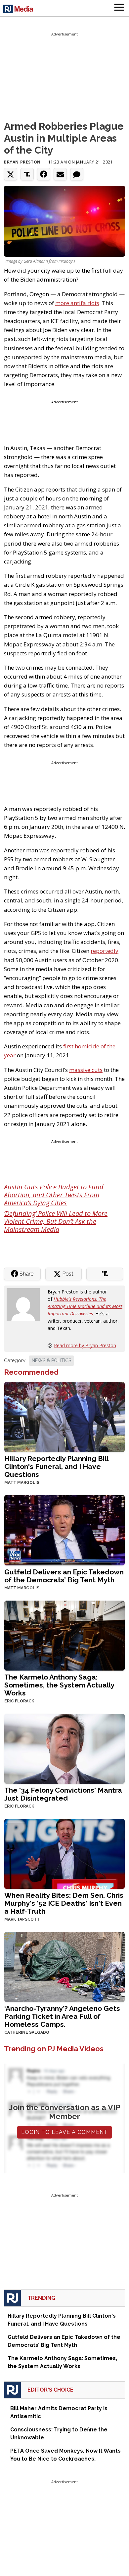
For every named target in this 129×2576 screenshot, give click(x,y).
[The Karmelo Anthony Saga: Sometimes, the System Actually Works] (64, 1635)
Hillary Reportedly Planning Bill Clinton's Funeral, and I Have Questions (56, 1466)
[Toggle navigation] (119, 8)
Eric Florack (19, 1701)
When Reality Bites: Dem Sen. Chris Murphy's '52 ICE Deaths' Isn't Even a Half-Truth (64, 1903)
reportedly (105, 951)
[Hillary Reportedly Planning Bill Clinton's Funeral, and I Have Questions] (64, 1416)
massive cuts (86, 1070)
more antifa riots (77, 303)
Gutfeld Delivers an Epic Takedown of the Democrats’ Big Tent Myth (64, 1576)
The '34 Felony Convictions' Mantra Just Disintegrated (63, 1794)
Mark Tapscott (22, 1919)
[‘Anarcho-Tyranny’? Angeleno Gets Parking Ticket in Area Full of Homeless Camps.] (64, 1966)
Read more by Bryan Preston (85, 1345)
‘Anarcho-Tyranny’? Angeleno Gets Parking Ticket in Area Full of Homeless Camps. (62, 2016)
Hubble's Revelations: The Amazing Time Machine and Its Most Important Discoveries (85, 1306)
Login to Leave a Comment (64, 2132)
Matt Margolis (22, 1483)
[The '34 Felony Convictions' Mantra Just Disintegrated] (64, 1748)
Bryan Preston (22, 162)
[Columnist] (26, 1304)
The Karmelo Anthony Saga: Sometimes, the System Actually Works (59, 1685)
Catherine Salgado (27, 2032)
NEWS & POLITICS (51, 1360)
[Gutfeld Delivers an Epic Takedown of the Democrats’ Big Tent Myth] (64, 1530)
